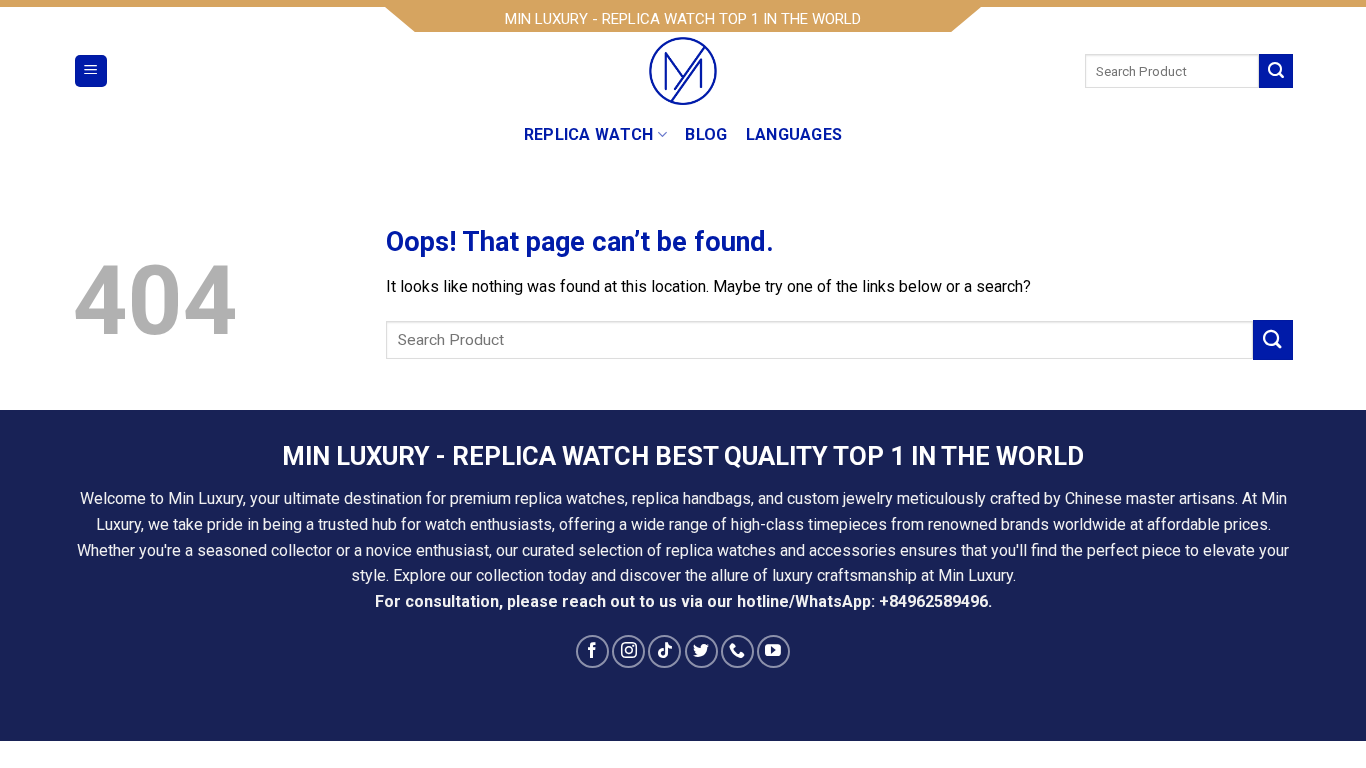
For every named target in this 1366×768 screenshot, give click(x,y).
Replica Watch (589, 134)
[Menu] (91, 71)
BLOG (706, 134)
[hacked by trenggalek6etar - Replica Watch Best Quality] (683, 71)
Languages (794, 134)
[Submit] (1276, 71)
